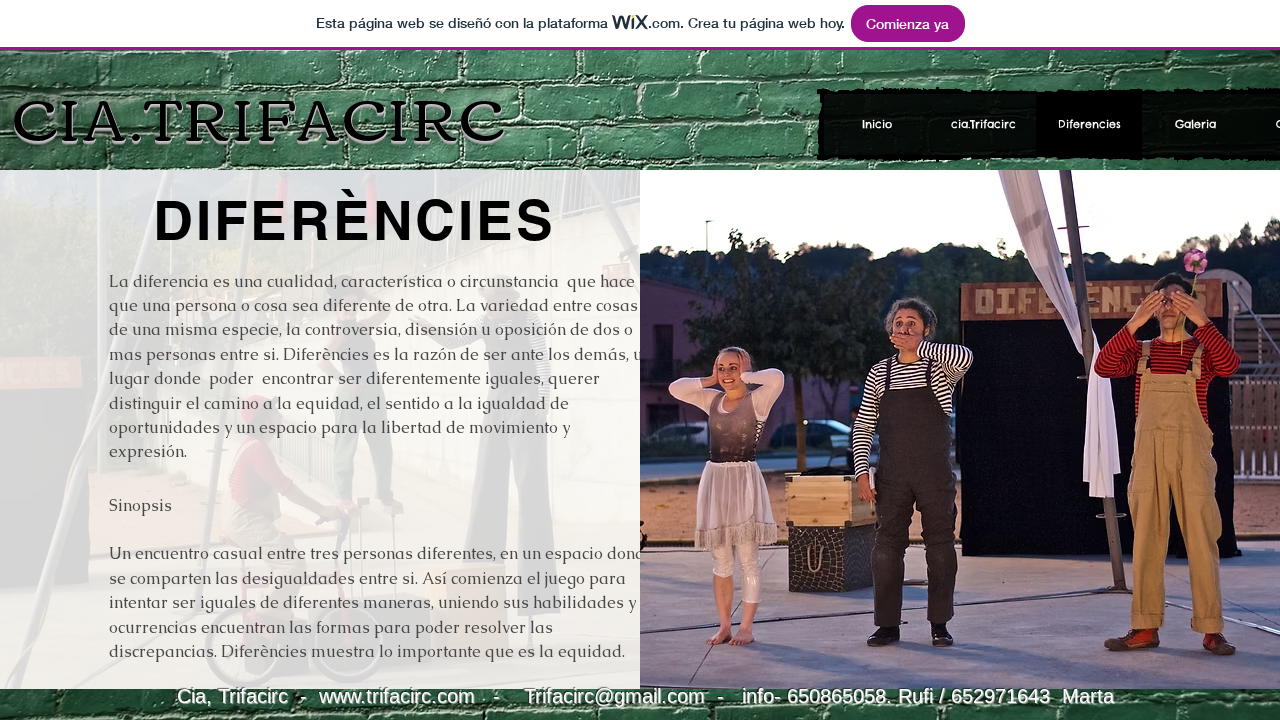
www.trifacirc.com (397, 696)
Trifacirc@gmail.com (614, 696)
